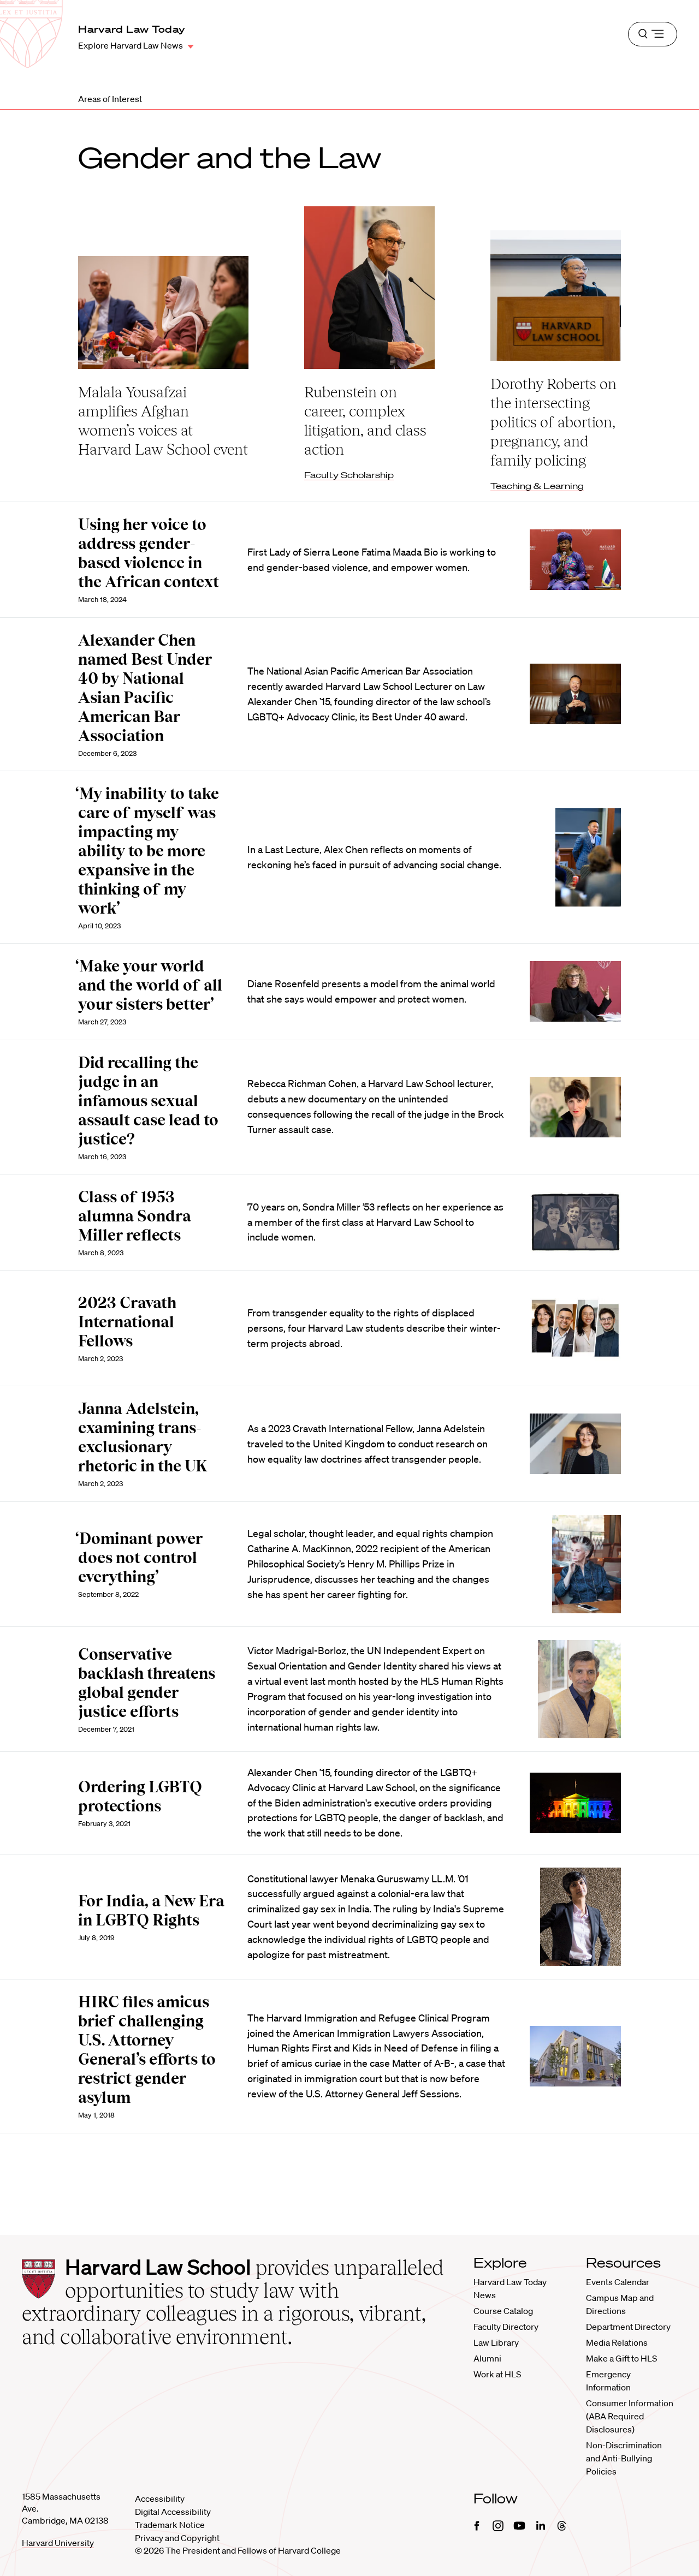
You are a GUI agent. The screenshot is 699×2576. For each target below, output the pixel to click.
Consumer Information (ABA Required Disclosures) (630, 2416)
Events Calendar (618, 2282)
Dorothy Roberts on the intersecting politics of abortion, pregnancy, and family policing (553, 422)
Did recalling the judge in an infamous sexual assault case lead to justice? (148, 1101)
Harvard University (58, 2543)
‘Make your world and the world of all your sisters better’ (149, 985)
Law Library (496, 2342)
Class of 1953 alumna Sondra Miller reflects (135, 1216)
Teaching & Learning (537, 486)
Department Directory (628, 2327)
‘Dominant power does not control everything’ (139, 1558)
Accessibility (160, 2499)
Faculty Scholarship (349, 475)
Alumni (487, 2358)
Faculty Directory (506, 2327)
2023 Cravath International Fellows (127, 1322)
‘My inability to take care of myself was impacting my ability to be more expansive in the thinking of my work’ (147, 851)
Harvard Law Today (132, 29)
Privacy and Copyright (177, 2538)
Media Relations (617, 2342)
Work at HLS (497, 2374)
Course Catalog (503, 2311)
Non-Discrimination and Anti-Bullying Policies (624, 2458)
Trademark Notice (170, 2525)
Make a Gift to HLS (621, 2358)
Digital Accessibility (173, 2512)
